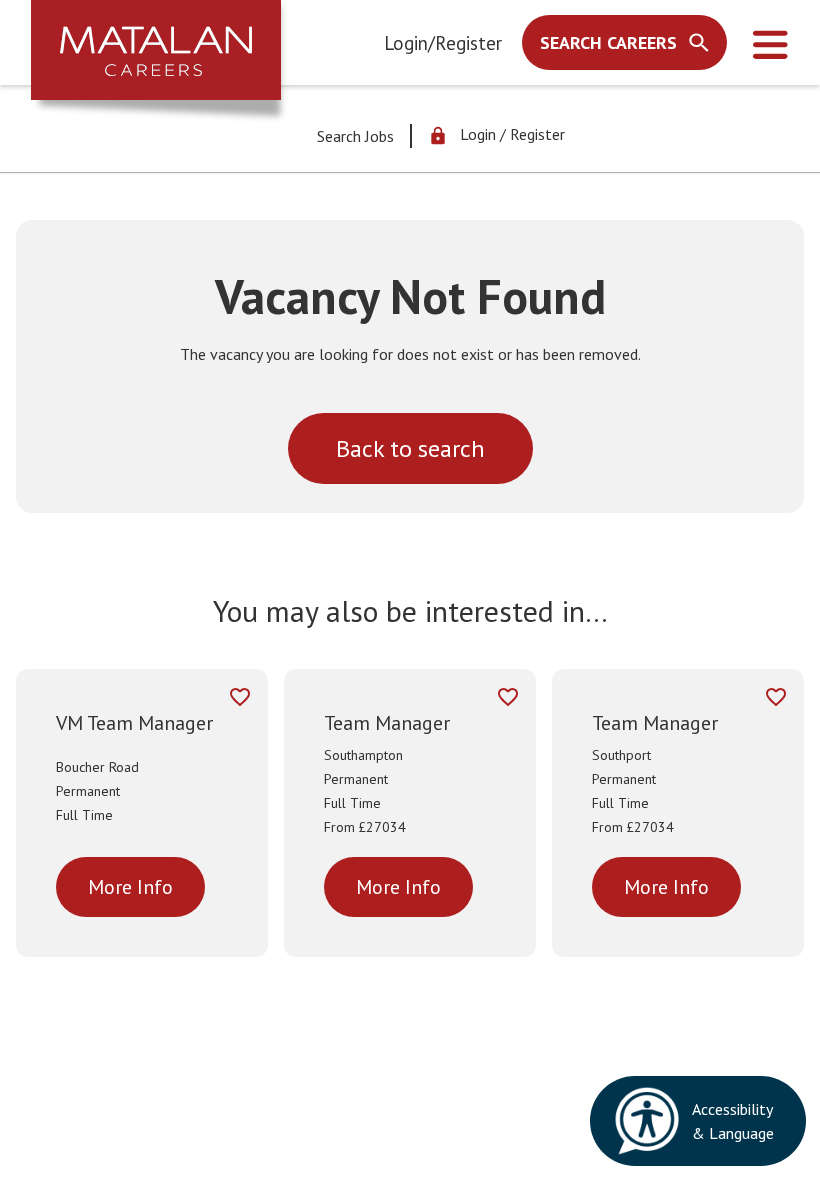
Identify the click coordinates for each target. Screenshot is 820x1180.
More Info (130, 887)
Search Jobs (355, 136)
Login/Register (443, 43)
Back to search (410, 448)
